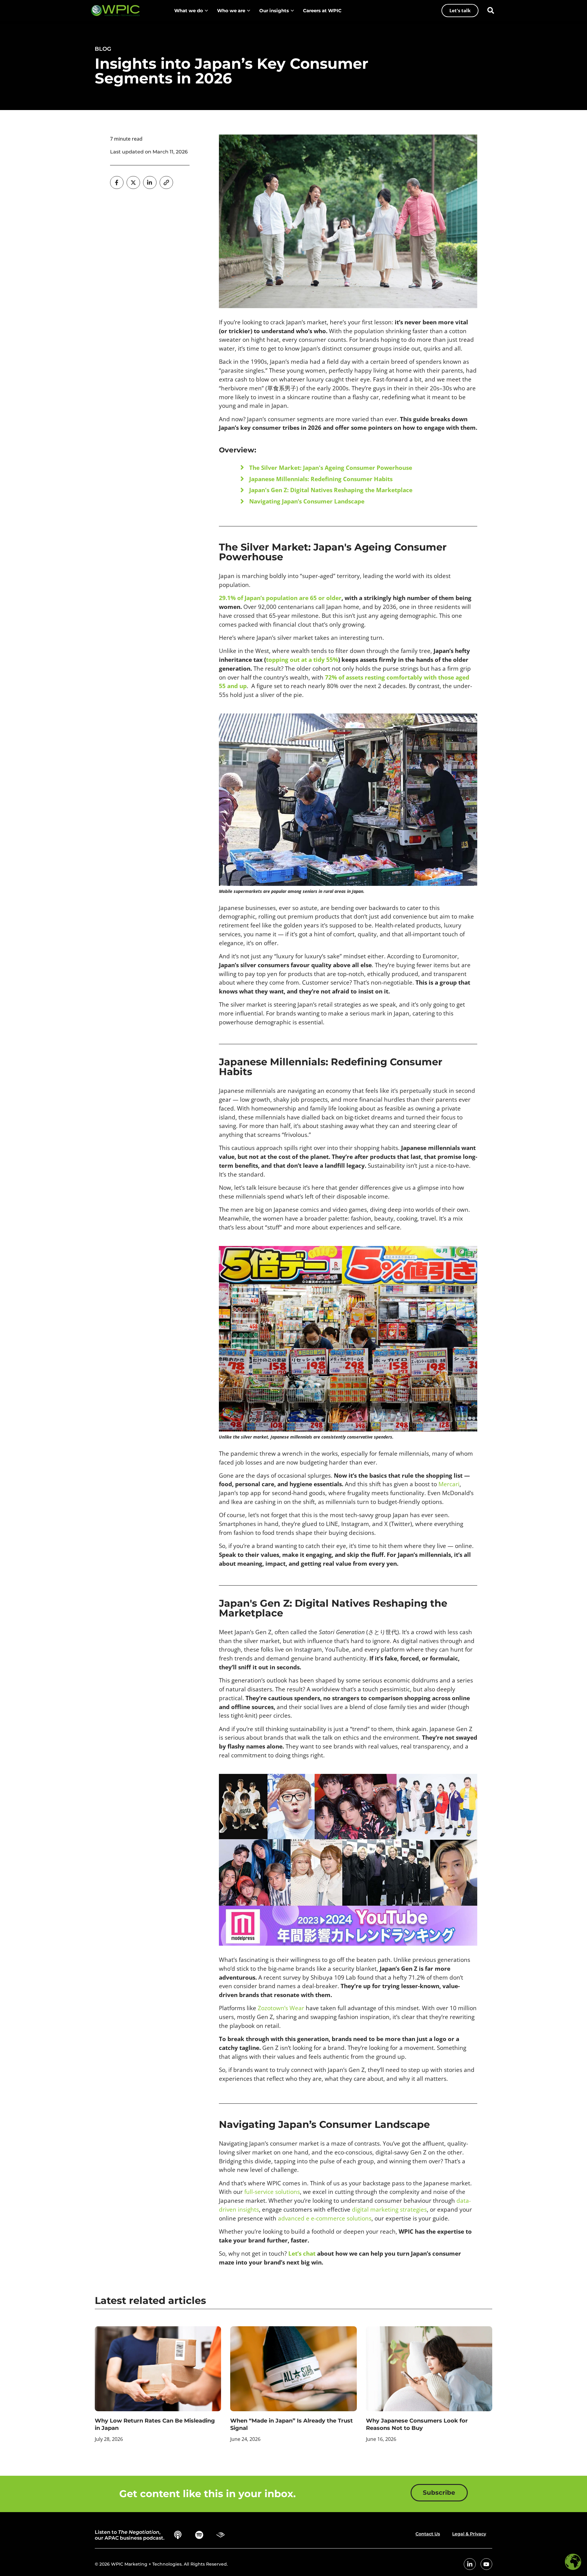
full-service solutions (272, 2192)
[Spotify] (199, 2535)
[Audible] (221, 2535)
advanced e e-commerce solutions (325, 2218)
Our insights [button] (274, 11)
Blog (103, 49)
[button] (491, 10)
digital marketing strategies (389, 2209)
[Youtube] (486, 2564)
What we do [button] (189, 11)
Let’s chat (302, 2253)
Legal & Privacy (469, 2534)
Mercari (449, 1484)
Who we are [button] (231, 11)
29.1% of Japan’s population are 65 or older (280, 598)
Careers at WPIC (322, 11)
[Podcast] (178, 2535)
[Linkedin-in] (470, 2564)
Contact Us (428, 2534)
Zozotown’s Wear (281, 2008)
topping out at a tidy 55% (302, 660)
